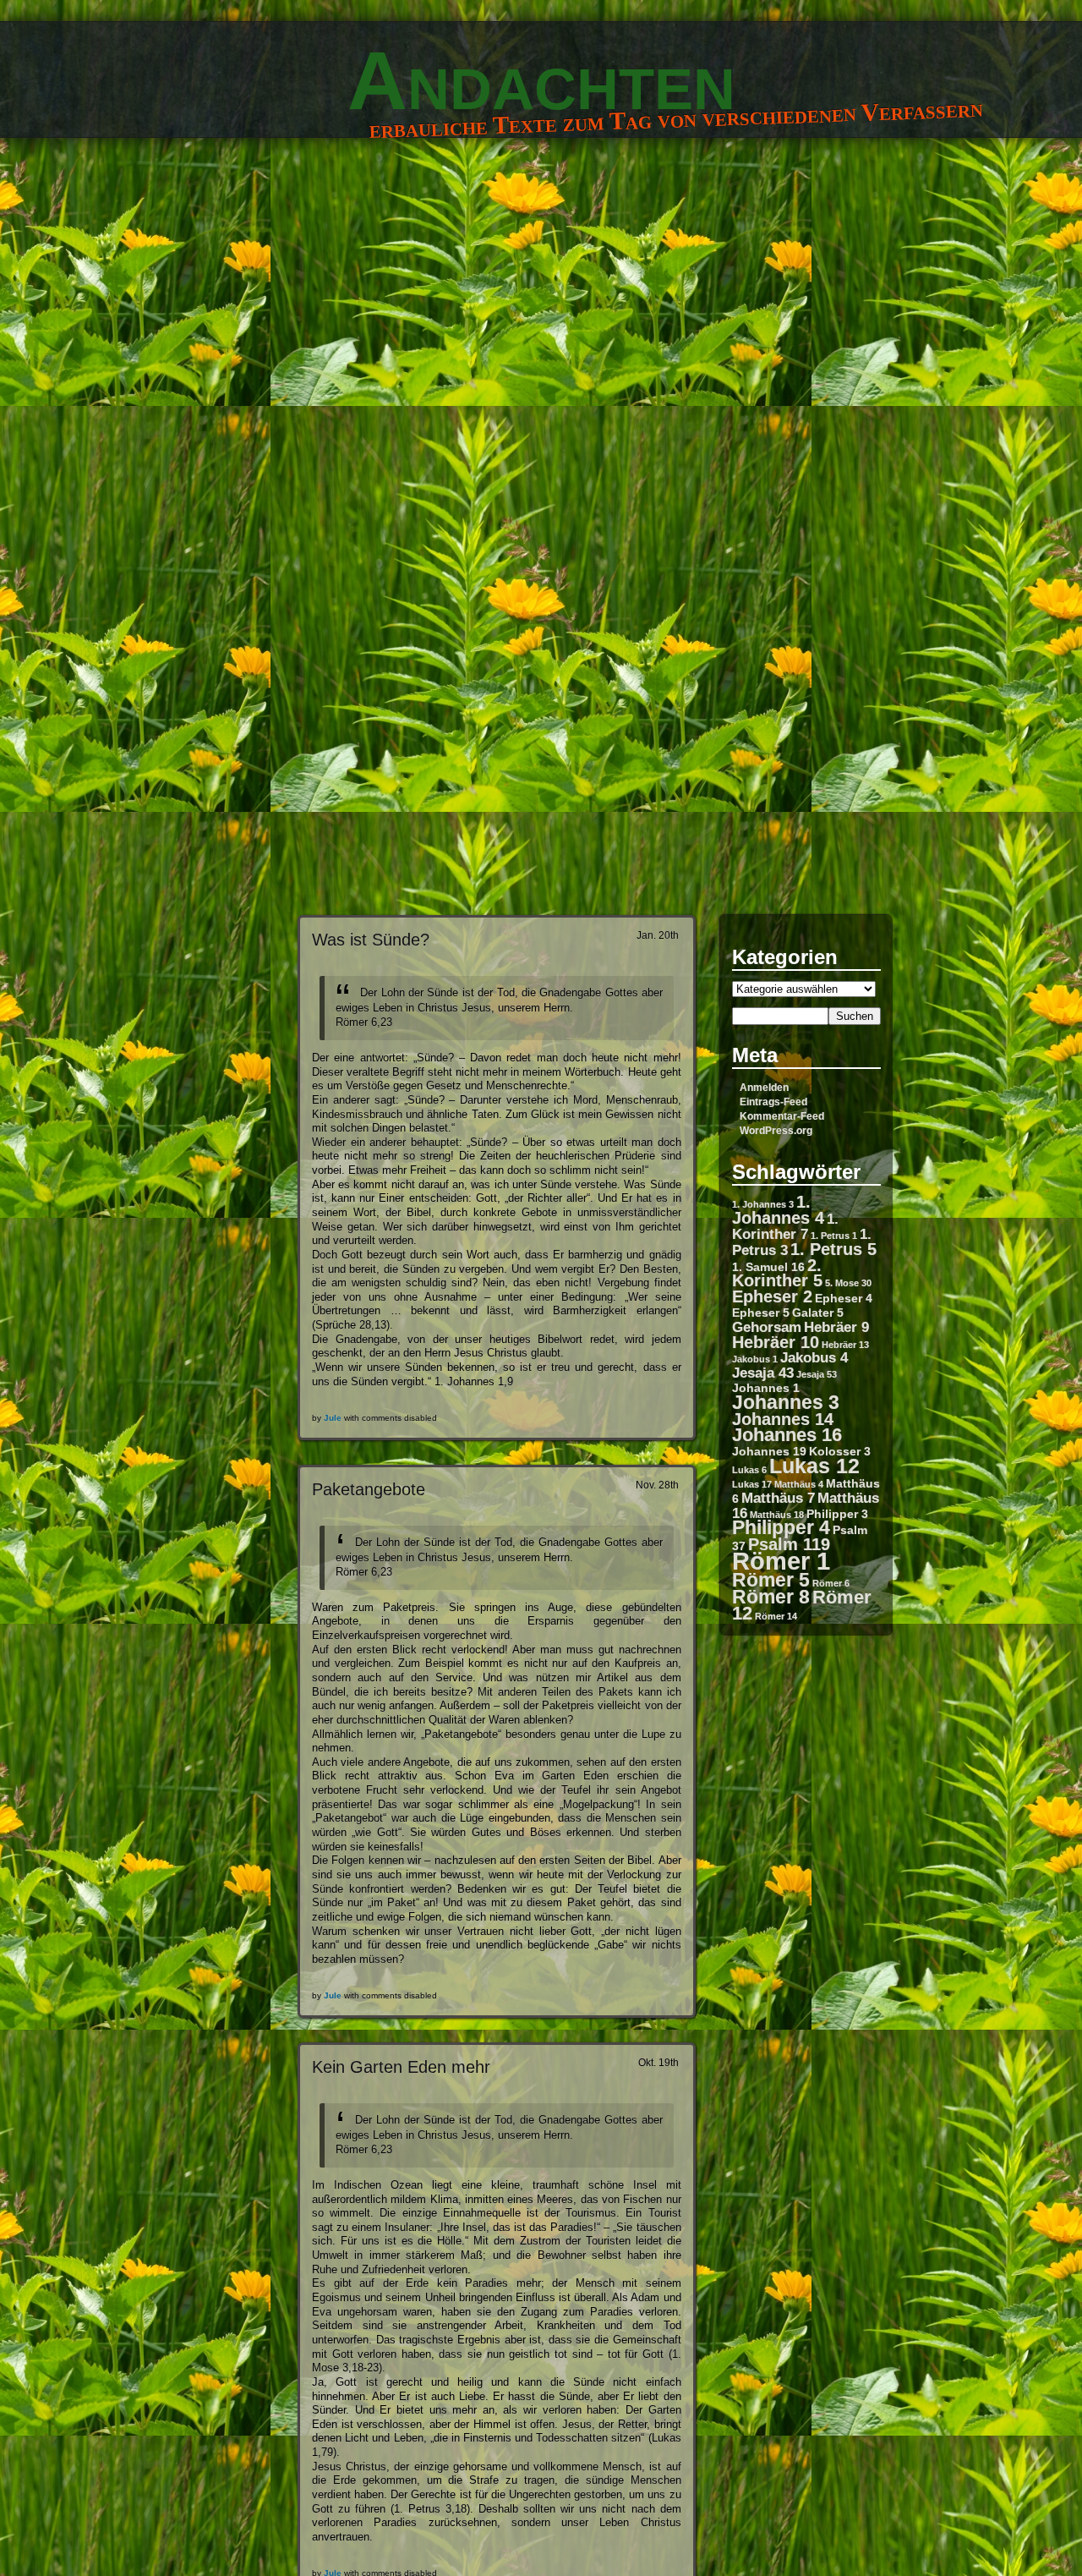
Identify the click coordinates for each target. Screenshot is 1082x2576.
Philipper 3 (837, 1514)
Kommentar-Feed (782, 1116)
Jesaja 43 (763, 1373)
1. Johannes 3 (763, 1204)
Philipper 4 (781, 1527)
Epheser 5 (761, 1313)
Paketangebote (369, 1489)
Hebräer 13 (845, 1345)
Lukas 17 (752, 1484)
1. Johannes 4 (778, 1210)
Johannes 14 (783, 1419)
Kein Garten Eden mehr (401, 2066)
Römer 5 (771, 1580)
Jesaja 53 (817, 1374)
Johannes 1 (766, 1388)
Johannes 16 (787, 1435)
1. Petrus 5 (833, 1249)
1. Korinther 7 (785, 1226)
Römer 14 (776, 1616)
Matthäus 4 (799, 1484)
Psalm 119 (789, 1544)
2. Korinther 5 (777, 1273)
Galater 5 (818, 1313)
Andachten (541, 80)
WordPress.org (776, 1131)
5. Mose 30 (848, 1283)
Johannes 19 (769, 1451)
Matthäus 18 (777, 1515)
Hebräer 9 (836, 1327)
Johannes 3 (786, 1402)
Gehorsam (767, 1327)
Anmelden (764, 1088)
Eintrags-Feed (773, 1102)
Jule (333, 1418)
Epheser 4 (844, 1298)
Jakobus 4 (814, 1357)
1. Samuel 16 (768, 1267)
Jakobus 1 (755, 1359)
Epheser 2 (772, 1296)
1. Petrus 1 (834, 1236)
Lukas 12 (814, 1466)
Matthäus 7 (778, 1498)
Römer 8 (771, 1597)
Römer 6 (831, 1583)
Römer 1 (781, 1561)
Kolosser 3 (840, 1451)
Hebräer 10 (776, 1342)
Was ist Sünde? (371, 939)
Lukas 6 (749, 1470)
